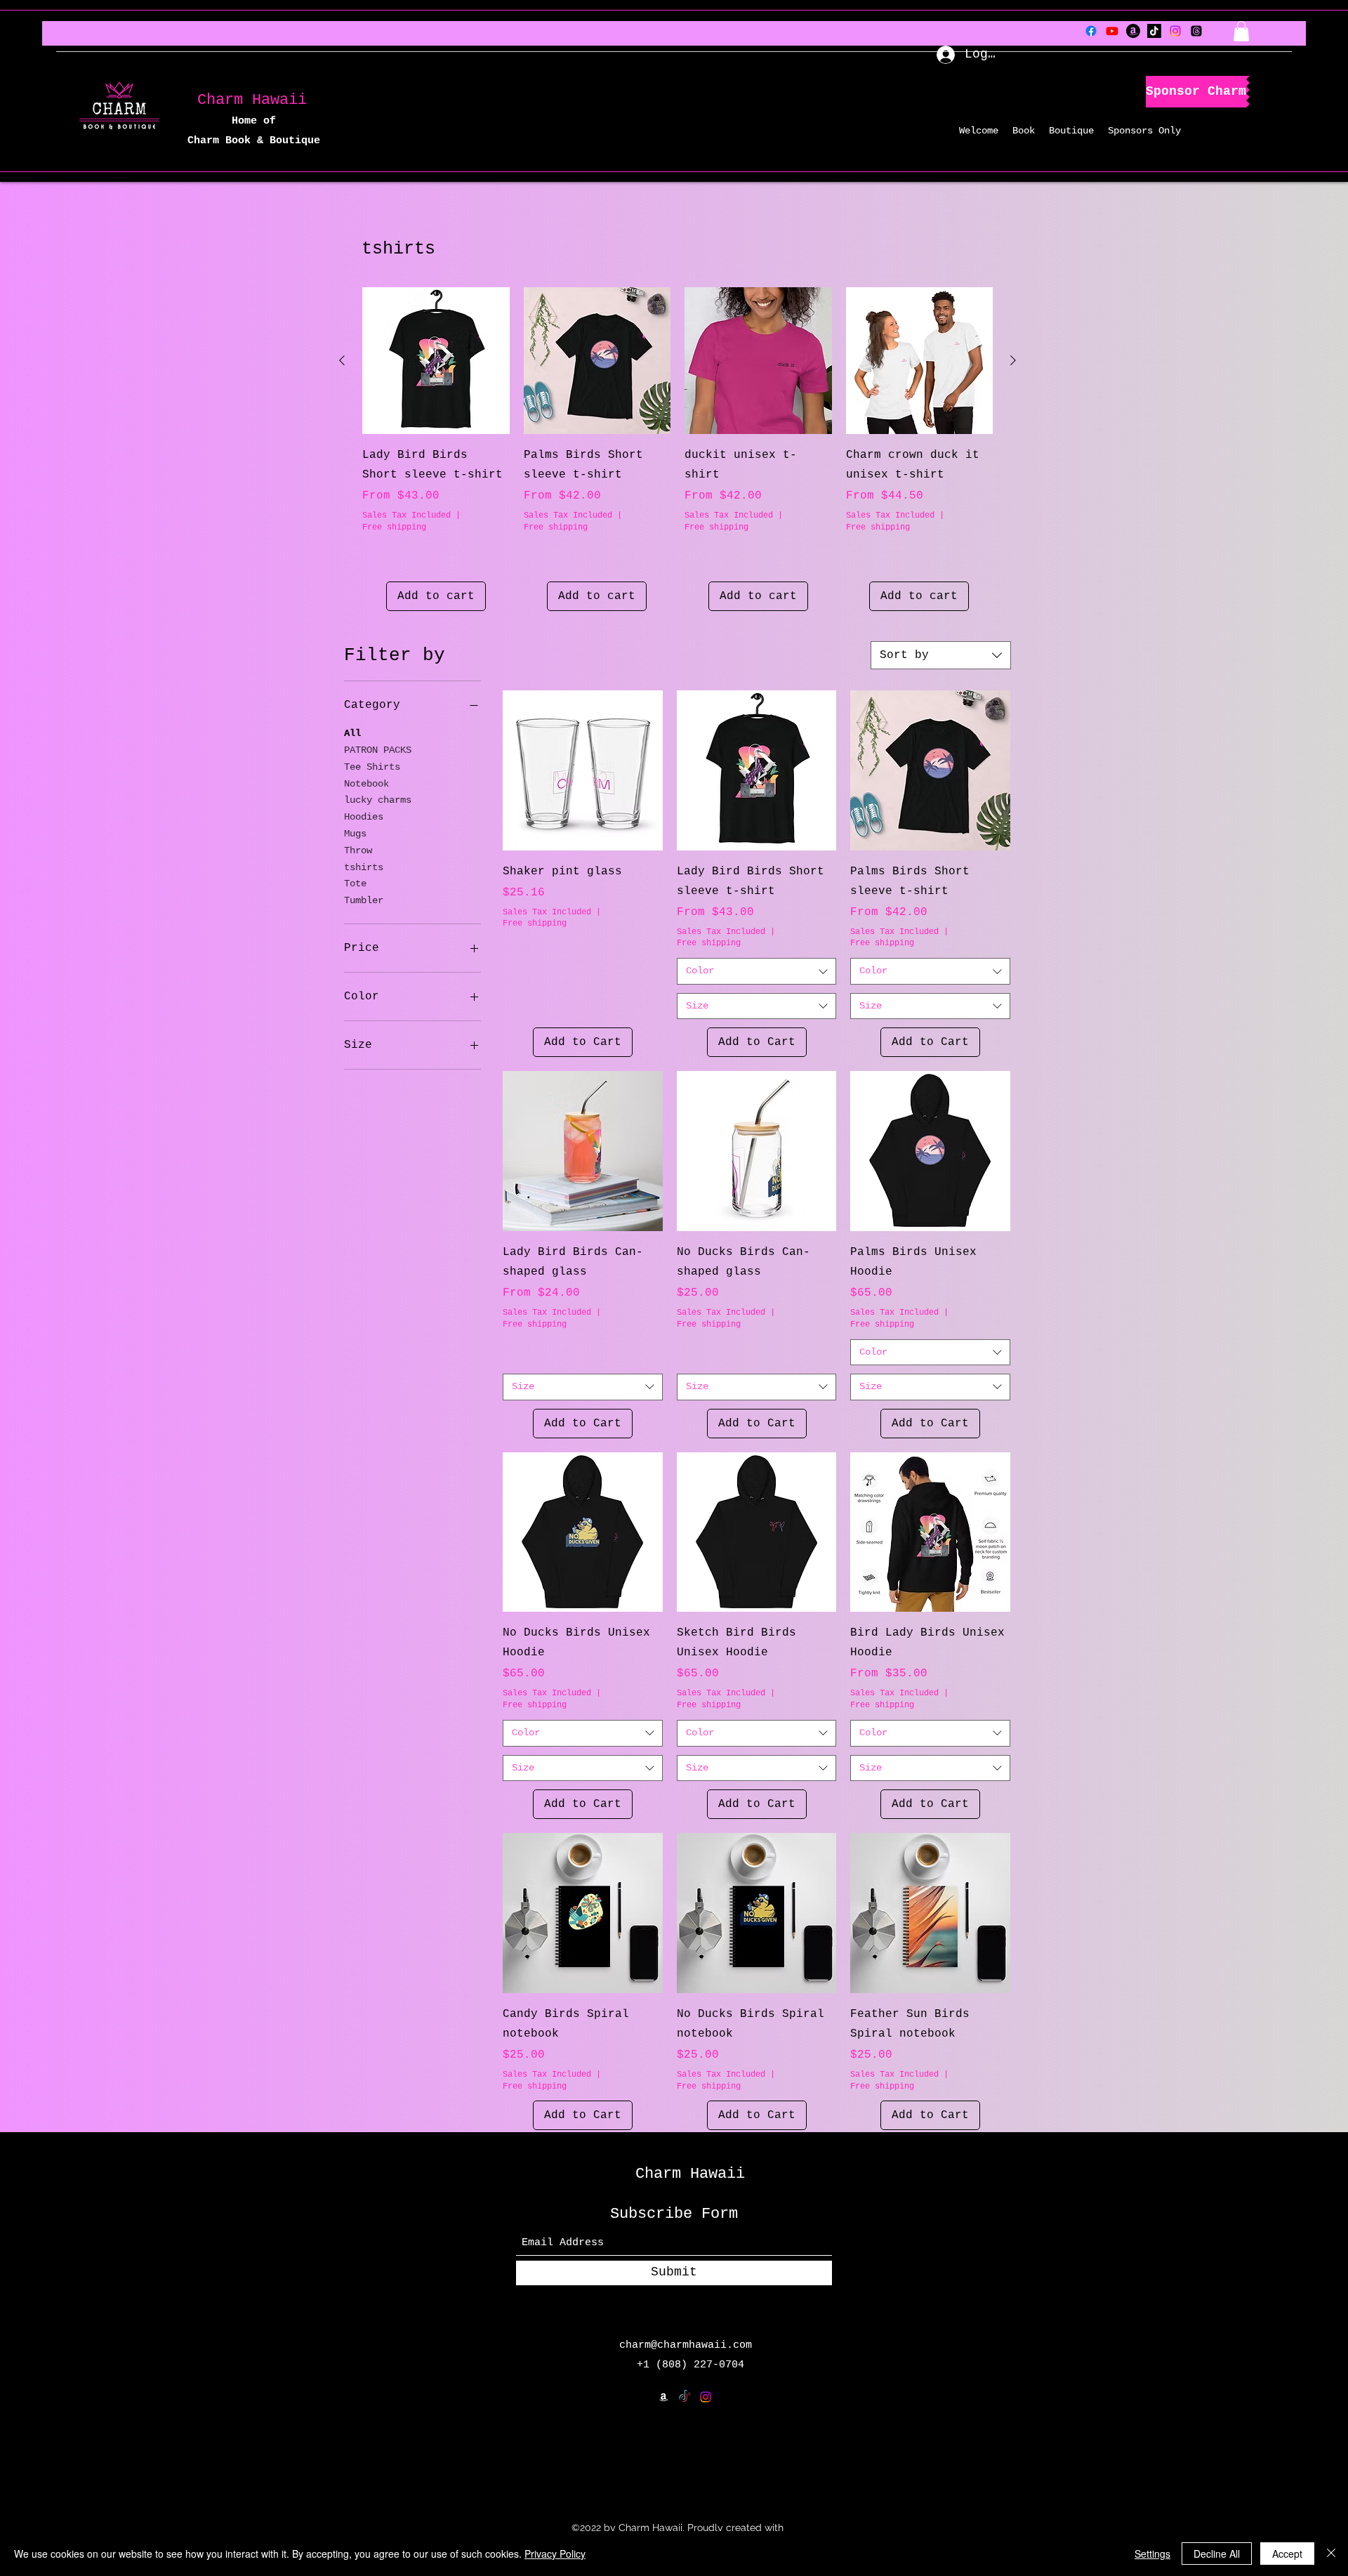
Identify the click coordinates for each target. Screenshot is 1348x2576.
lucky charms (378, 800)
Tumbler (364, 900)
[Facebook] (1091, 31)
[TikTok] (1154, 31)
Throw (358, 850)
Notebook (366, 784)
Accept (1287, 2554)
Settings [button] (1152, 2554)
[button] (1241, 31)
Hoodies (364, 817)
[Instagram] (1175, 31)
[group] (678, 449)
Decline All (1217, 2554)
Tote (355, 883)
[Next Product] (1013, 360)
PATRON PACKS (378, 750)
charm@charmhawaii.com (686, 2345)
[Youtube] (1112, 31)
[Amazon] (1133, 31)
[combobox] (941, 655)
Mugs (355, 834)
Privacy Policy (555, 2554)
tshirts (364, 867)
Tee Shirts (372, 767)
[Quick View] (436, 361)
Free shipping (394, 527)
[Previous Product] (342, 360)
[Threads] (1196, 31)
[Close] (1331, 2554)
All (352, 733)
